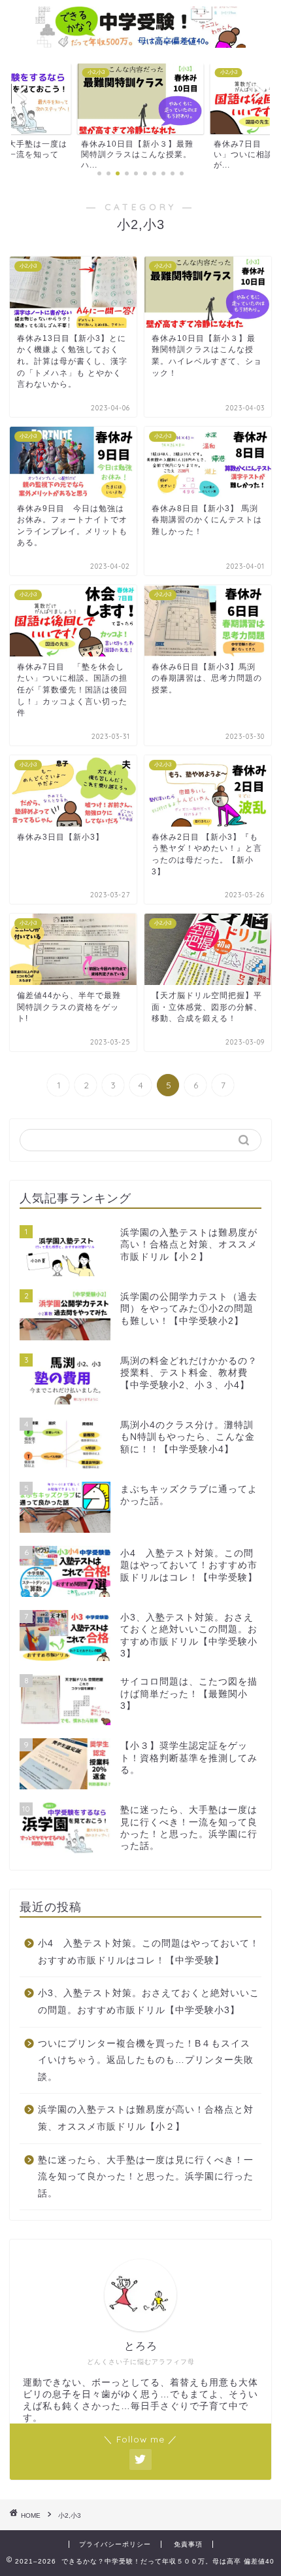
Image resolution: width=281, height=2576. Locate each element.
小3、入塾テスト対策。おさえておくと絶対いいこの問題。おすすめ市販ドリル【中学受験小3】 (149, 2002)
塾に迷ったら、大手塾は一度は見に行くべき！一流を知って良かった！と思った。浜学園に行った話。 (146, 2177)
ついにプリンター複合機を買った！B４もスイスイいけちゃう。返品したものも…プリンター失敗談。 (146, 2060)
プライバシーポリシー (115, 2544)
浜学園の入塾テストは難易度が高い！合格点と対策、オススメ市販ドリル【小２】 (146, 2118)
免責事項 (188, 2544)
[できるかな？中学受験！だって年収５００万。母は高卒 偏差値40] (140, 41)
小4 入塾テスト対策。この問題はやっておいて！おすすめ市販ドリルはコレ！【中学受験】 (149, 1952)
